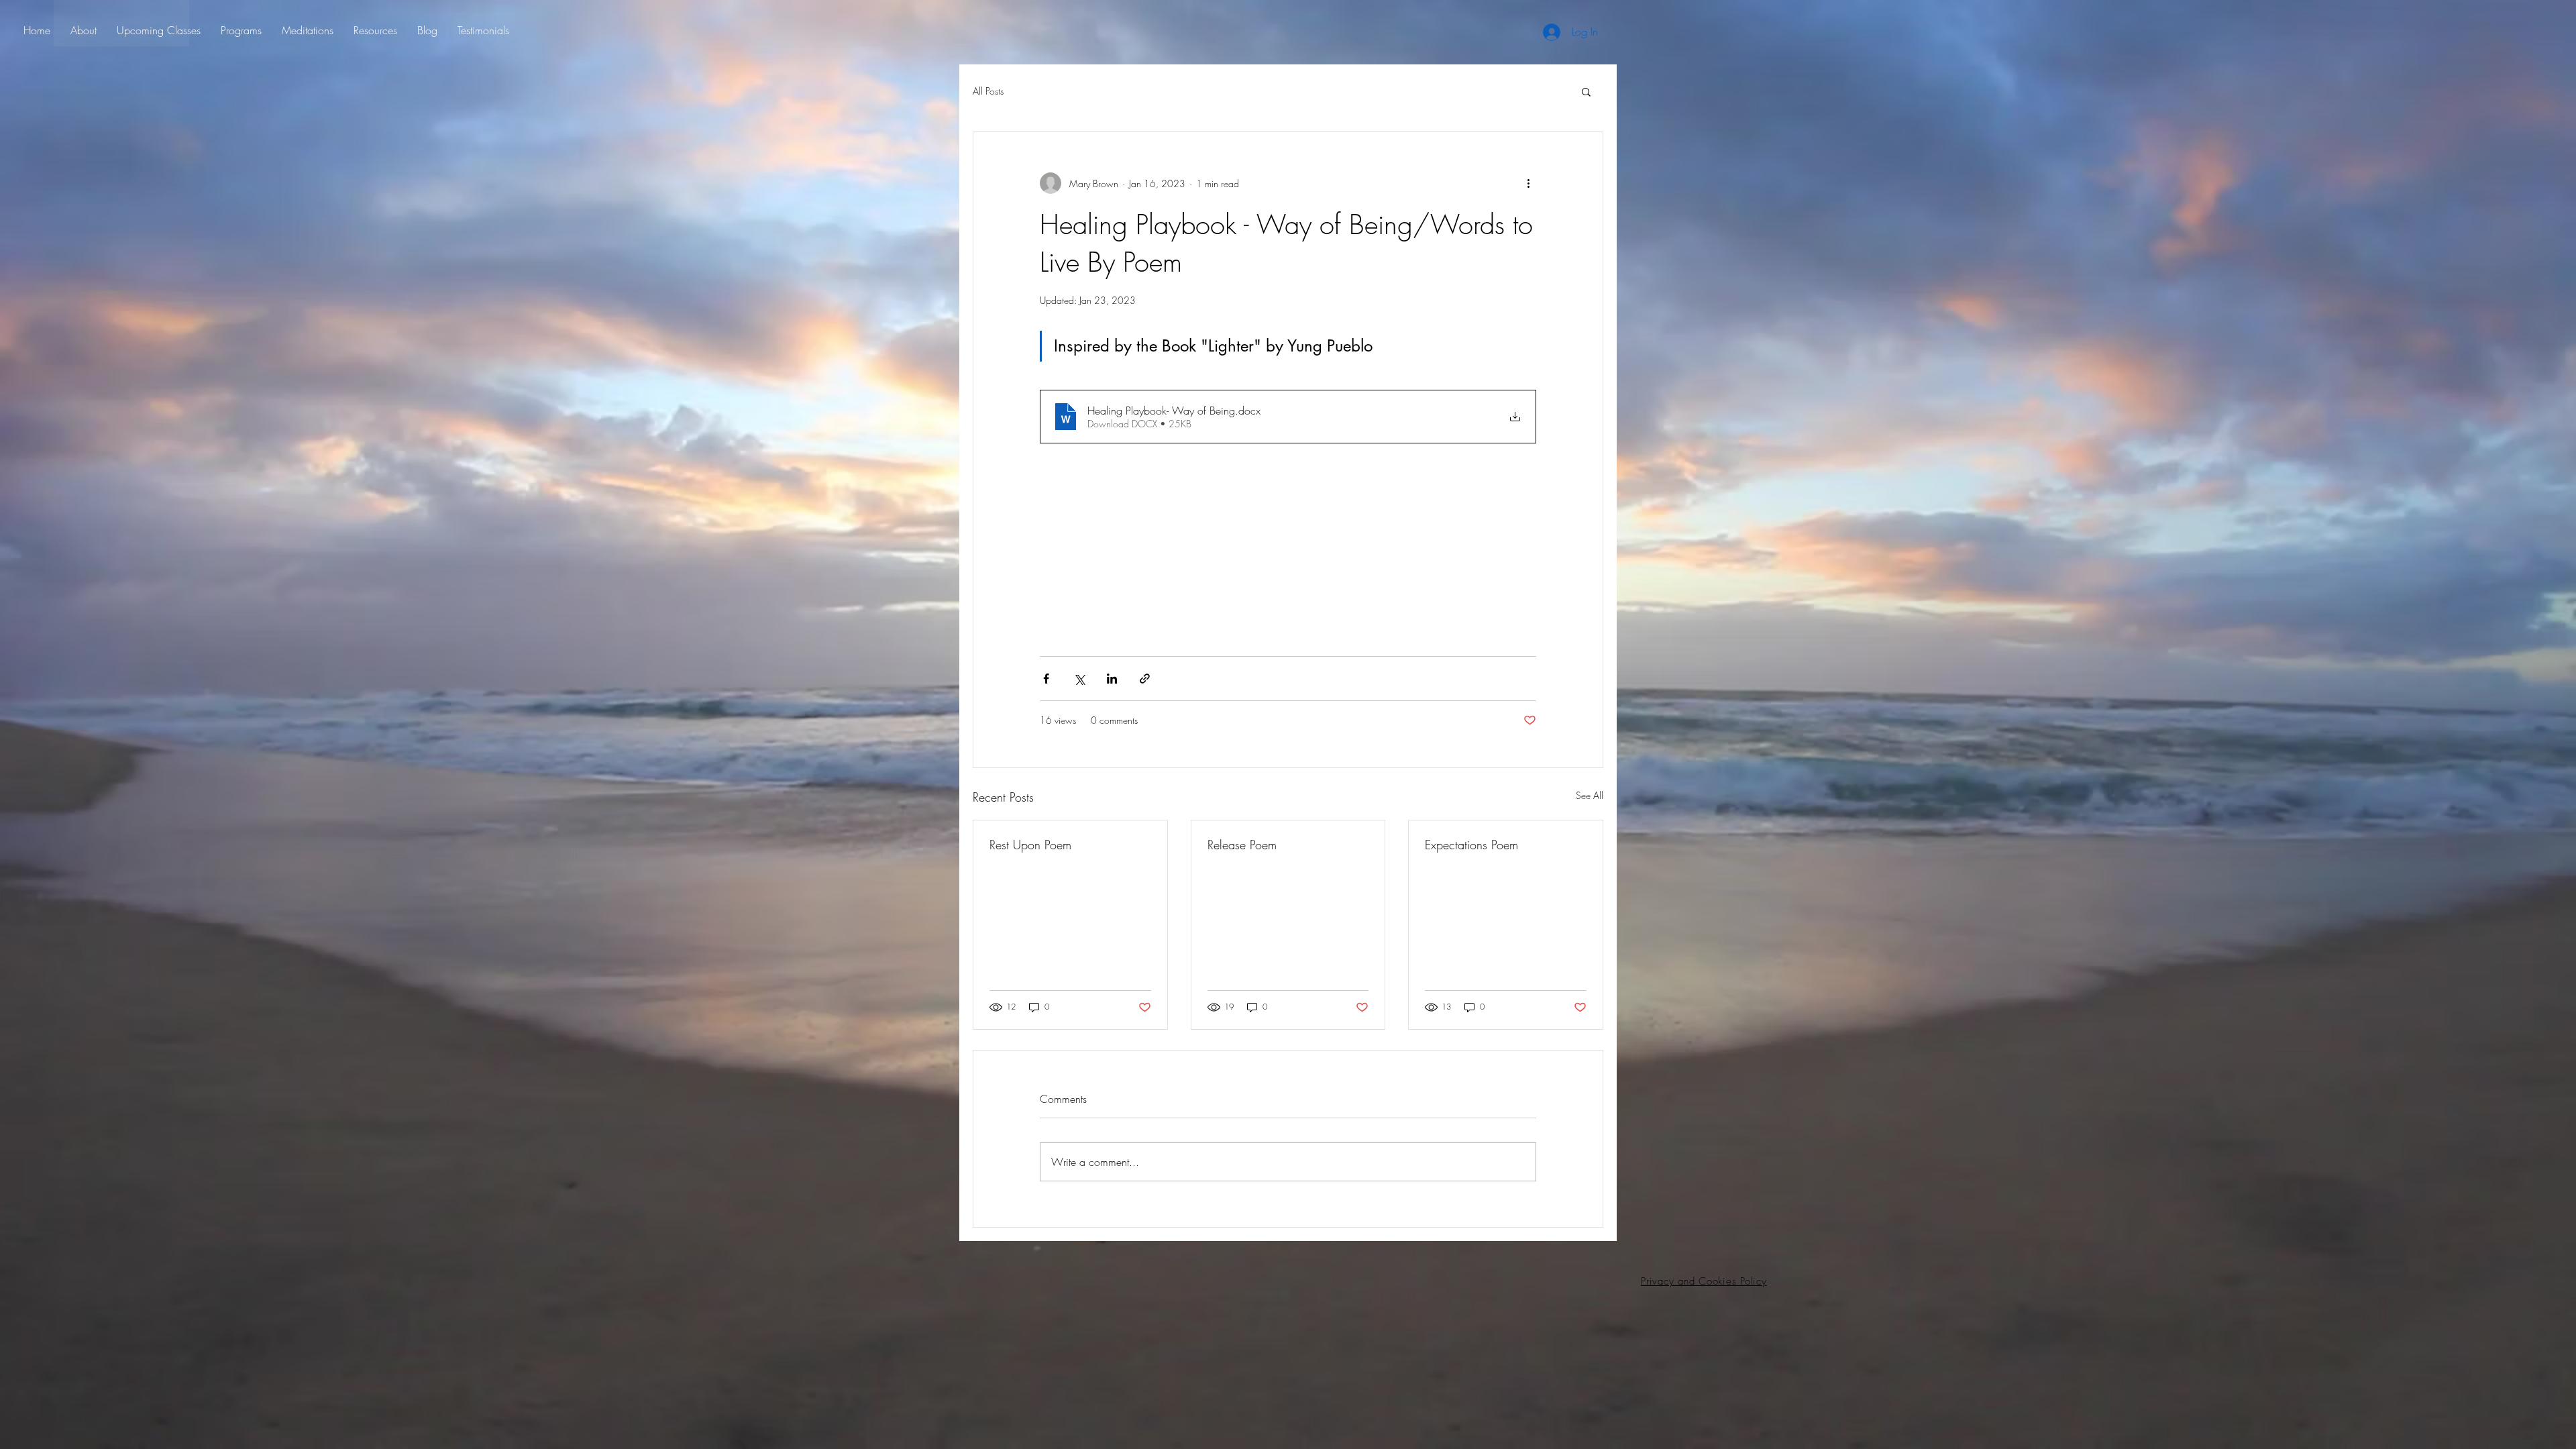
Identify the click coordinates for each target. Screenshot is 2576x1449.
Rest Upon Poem (1030, 845)
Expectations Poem (1471, 845)
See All (1590, 795)
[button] (1586, 91)
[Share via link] (1145, 679)
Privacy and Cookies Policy (1704, 1281)
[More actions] (1528, 183)
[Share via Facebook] (1046, 679)
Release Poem (1242, 845)
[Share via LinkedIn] (1112, 679)
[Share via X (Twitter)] (1079, 679)
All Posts (988, 91)
